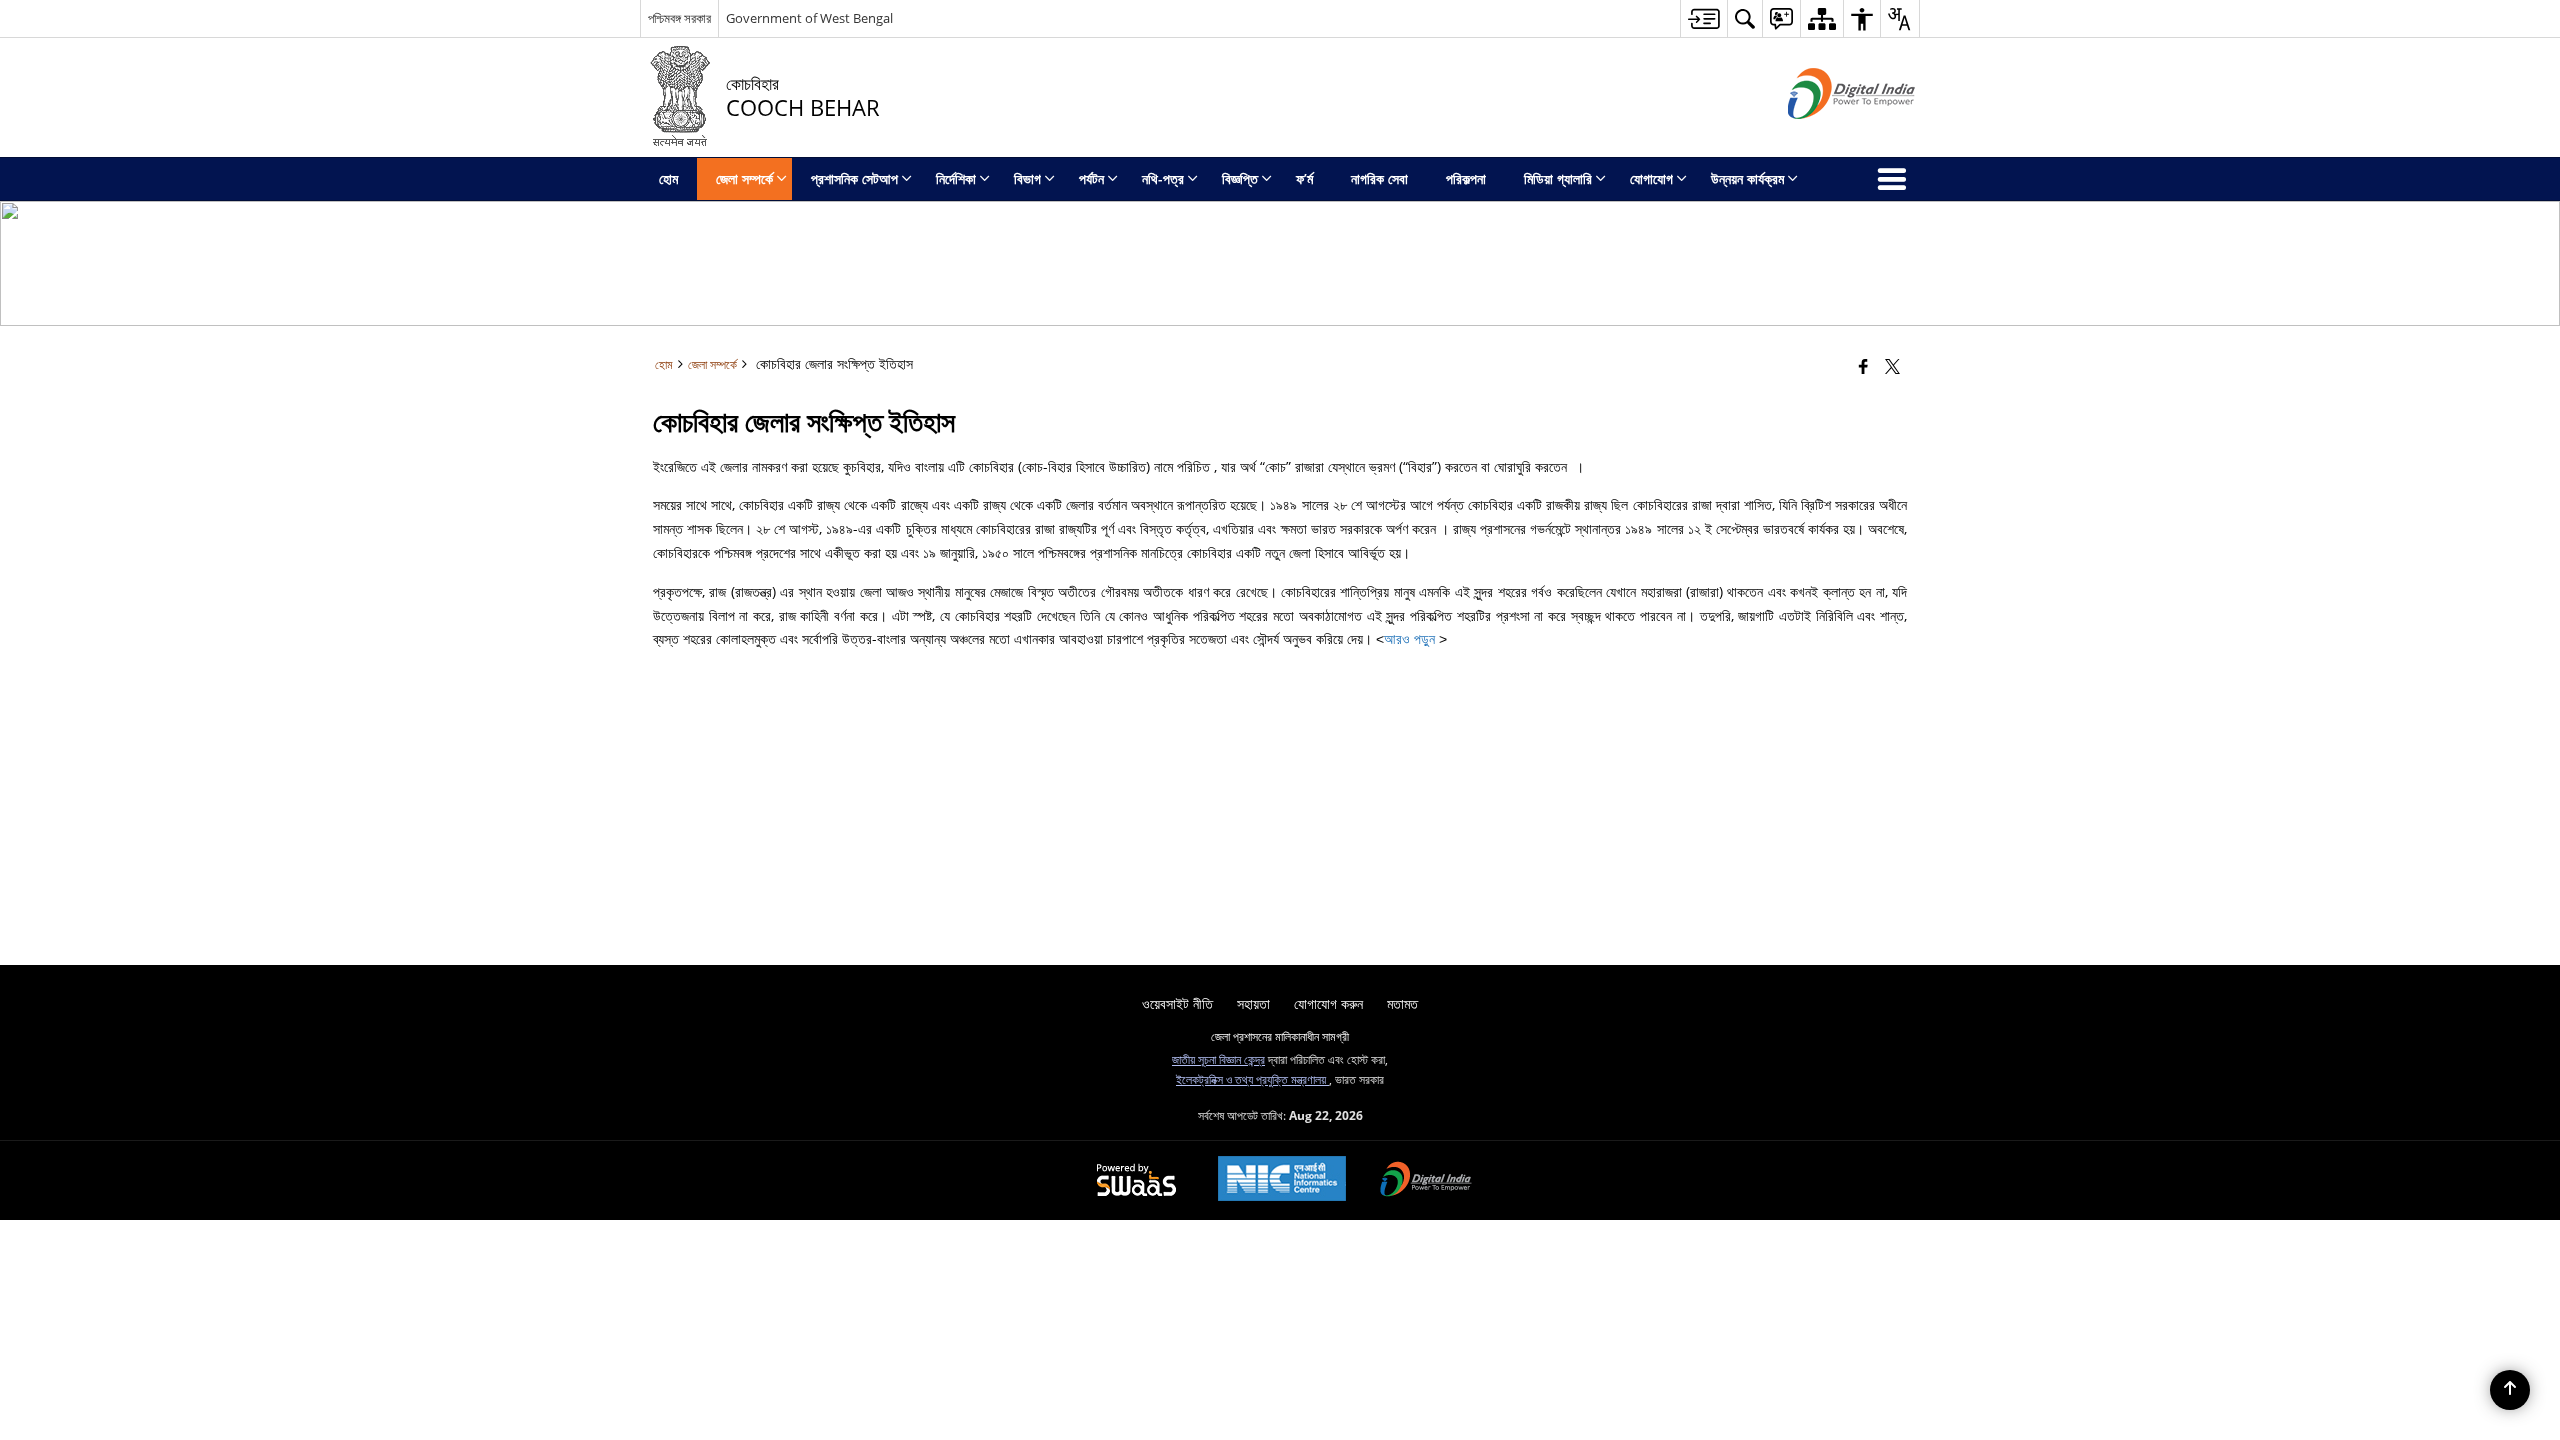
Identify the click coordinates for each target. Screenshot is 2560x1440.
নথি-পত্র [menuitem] (1163, 178)
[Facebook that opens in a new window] (1863, 366)
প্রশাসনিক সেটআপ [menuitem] (854, 178)
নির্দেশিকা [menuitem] (956, 178)
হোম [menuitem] (668, 178)
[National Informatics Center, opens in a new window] (1282, 1180)
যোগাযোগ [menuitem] (1651, 178)
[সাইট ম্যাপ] (1821, 18)
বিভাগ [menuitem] (1027, 178)
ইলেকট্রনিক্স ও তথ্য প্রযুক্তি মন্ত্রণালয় (1252, 1079)
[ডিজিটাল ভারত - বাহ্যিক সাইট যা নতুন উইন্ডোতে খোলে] (1826, 135)
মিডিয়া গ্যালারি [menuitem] (1558, 178)
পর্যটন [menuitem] (1091, 178)
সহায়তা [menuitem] (1253, 1003)
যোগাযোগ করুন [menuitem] (1328, 1003)
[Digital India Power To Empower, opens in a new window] (1426, 1181)
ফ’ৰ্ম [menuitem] (1304, 178)
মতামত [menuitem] (1402, 1003)
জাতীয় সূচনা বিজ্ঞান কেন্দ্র (1218, 1059)
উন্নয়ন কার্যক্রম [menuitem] (1747, 178)
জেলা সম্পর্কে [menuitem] (744, 178)
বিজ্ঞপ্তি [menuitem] (1240, 178)
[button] (1744, 18)
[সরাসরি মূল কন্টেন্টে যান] (1703, 18)
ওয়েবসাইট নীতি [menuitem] (1177, 1003)
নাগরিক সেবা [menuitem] (1379, 178)
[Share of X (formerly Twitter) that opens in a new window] (1892, 366)
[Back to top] (2510, 1390)
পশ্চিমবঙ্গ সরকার (679, 18)
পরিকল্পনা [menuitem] (1466, 178)
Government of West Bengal (809, 18)
